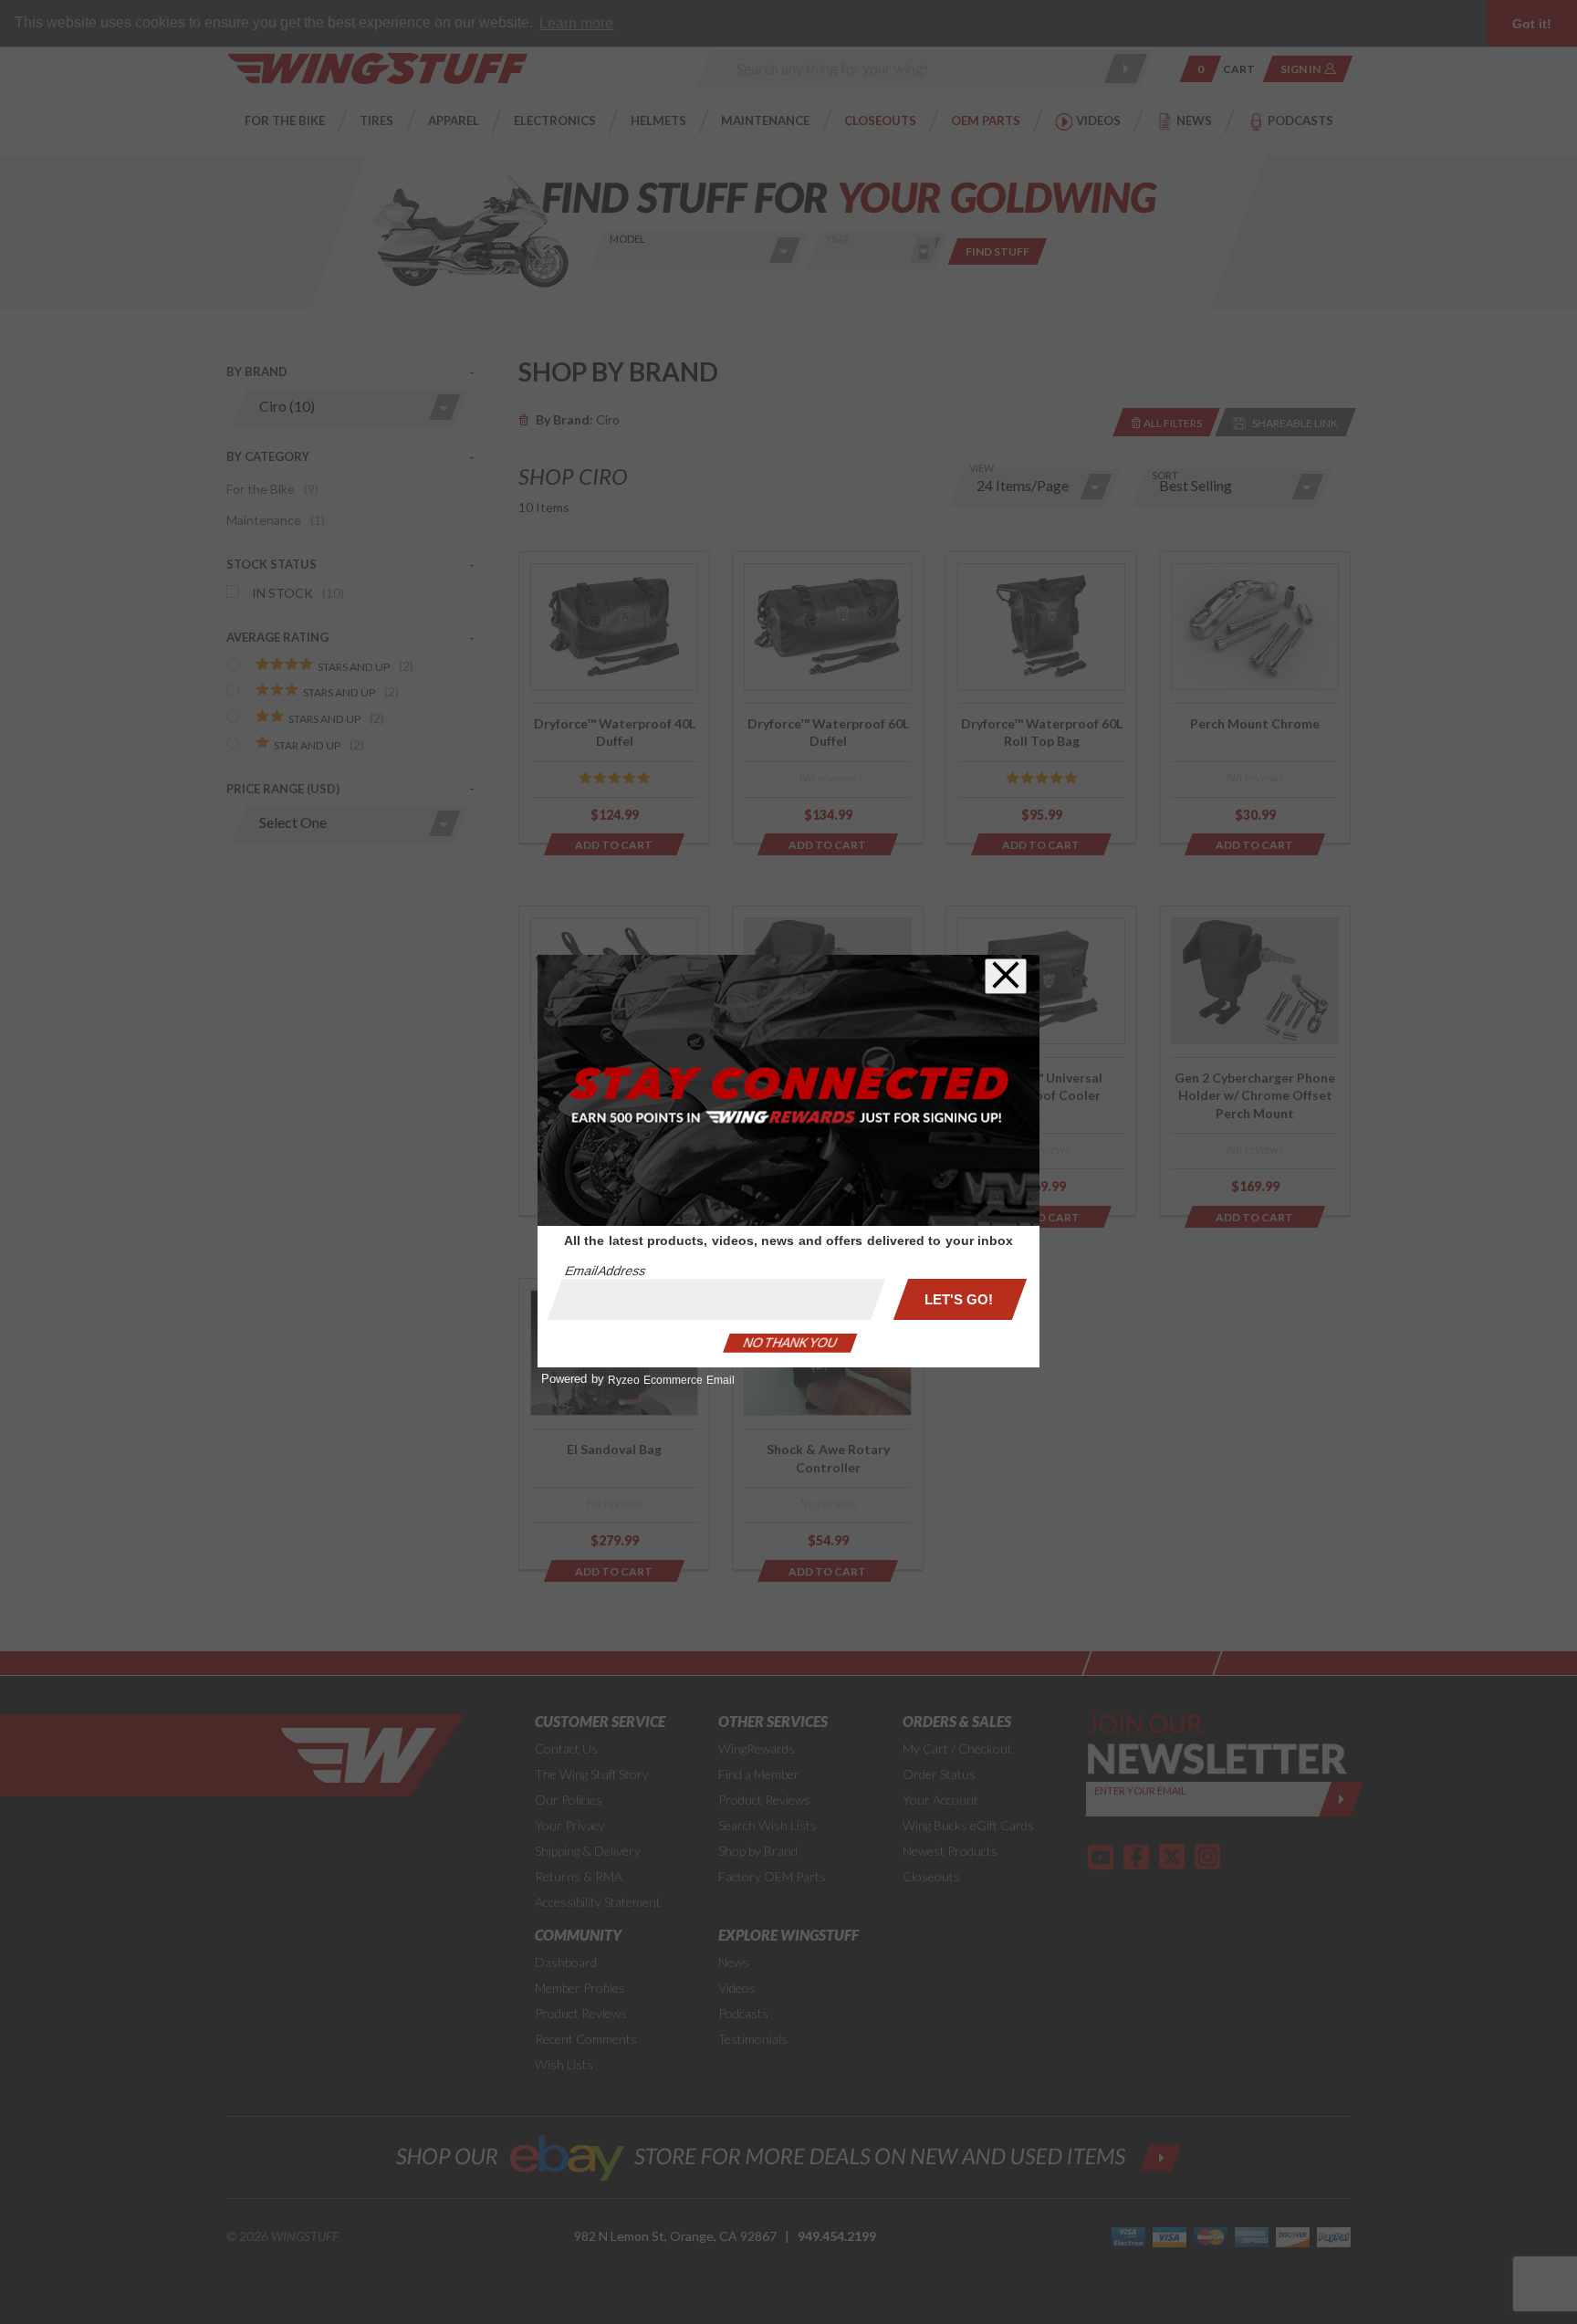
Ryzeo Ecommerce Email (671, 1380)
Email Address (605, 1271)
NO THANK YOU (790, 1343)
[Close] (1006, 976)
